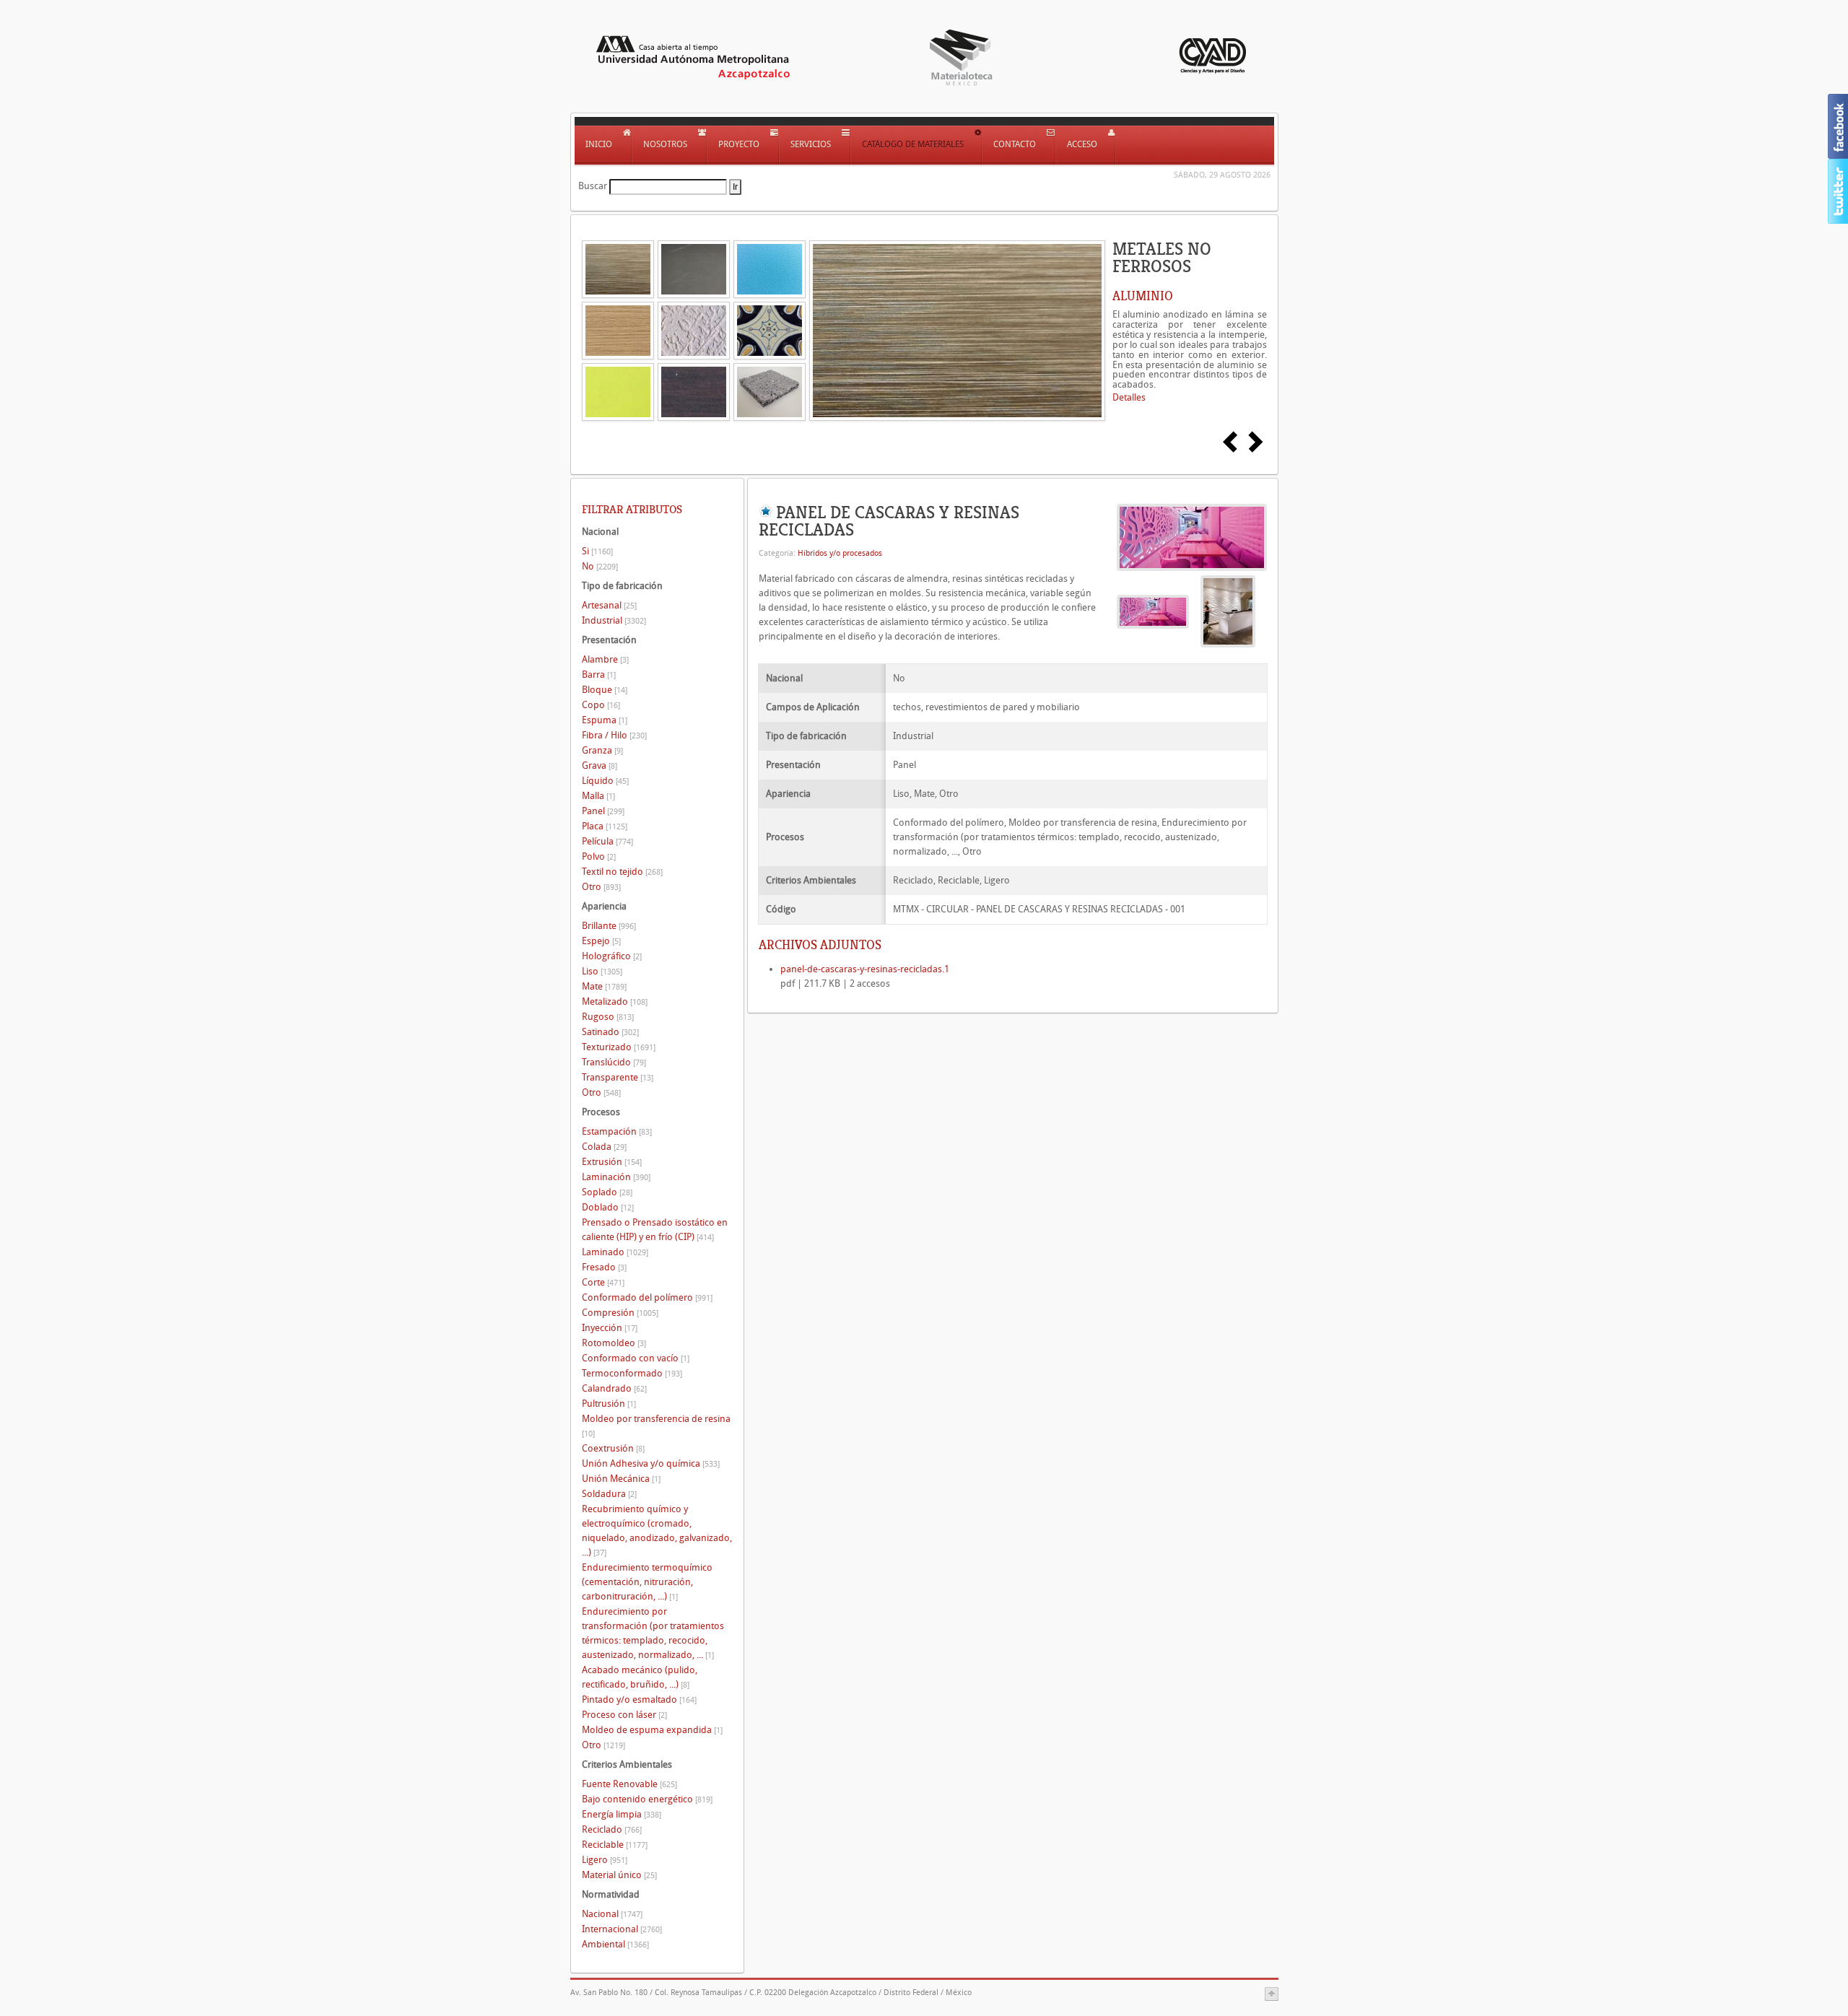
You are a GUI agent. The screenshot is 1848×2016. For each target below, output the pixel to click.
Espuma (605, 720)
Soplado (607, 1192)
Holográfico (612, 956)
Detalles (1129, 397)
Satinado (610, 1032)
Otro (601, 887)
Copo (601, 705)
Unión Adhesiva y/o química (651, 1463)
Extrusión (612, 1162)
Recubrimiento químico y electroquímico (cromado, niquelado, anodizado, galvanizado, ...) (657, 1531)
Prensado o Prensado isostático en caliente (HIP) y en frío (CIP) (655, 1230)
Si (597, 551)
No (600, 566)
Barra (599, 675)
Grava (600, 765)
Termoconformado (632, 1373)
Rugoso (608, 1017)
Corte (603, 1282)
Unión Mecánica (621, 1479)
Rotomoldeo (614, 1343)
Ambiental (615, 1944)
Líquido (605, 781)
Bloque (605, 690)
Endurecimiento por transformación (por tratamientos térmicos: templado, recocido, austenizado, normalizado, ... (653, 1633)
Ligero (605, 1860)
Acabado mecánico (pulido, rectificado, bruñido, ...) (640, 1677)
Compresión (620, 1313)
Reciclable (615, 1845)
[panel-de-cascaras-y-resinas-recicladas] (1192, 537)
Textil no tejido (622, 872)
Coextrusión (613, 1448)
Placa (605, 826)
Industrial (614, 620)
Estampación (617, 1131)
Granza (602, 750)
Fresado (604, 1267)
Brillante (609, 926)
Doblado (608, 1207)
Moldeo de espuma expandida (652, 1730)
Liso (602, 971)
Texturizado (619, 1047)
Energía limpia (622, 1814)
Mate (604, 986)
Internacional (622, 1929)
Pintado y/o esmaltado (639, 1699)
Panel (603, 811)
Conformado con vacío (636, 1358)
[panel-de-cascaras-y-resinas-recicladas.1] (1228, 611)
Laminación (616, 1177)
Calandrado (614, 1388)
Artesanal (609, 605)
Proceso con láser (624, 1715)
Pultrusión (609, 1404)
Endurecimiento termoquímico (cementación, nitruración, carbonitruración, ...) (647, 1582)
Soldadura (609, 1494)
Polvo (599, 856)
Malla (598, 796)
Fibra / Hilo (614, 735)
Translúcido (614, 1062)
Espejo (601, 941)
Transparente (618, 1077)
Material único (619, 1875)
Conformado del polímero (647, 1297)
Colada (604, 1147)
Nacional (612, 1914)
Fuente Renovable (629, 1784)
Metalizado (615, 1002)
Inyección (610, 1328)
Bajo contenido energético (647, 1799)
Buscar (593, 186)
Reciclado (612, 1829)
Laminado (615, 1252)
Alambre (605, 659)
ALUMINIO (1143, 296)
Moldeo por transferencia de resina (656, 1426)
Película (607, 841)
